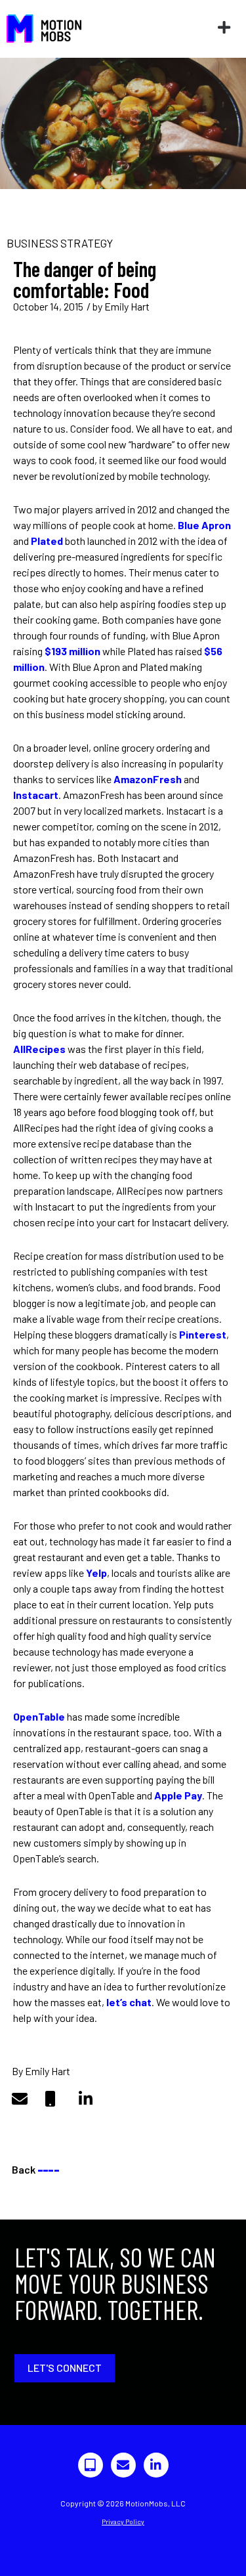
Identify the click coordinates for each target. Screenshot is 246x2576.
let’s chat (129, 2002)
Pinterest (203, 1334)
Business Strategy (60, 243)
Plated (47, 541)
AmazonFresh (148, 779)
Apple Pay (178, 1795)
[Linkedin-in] (156, 2465)
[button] (224, 28)
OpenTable (39, 1716)
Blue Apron (204, 525)
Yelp (96, 1573)
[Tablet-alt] (91, 2465)
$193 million (72, 651)
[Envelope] (123, 2465)
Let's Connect (65, 2368)
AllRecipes (39, 1049)
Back (35, 2169)
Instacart (36, 795)
